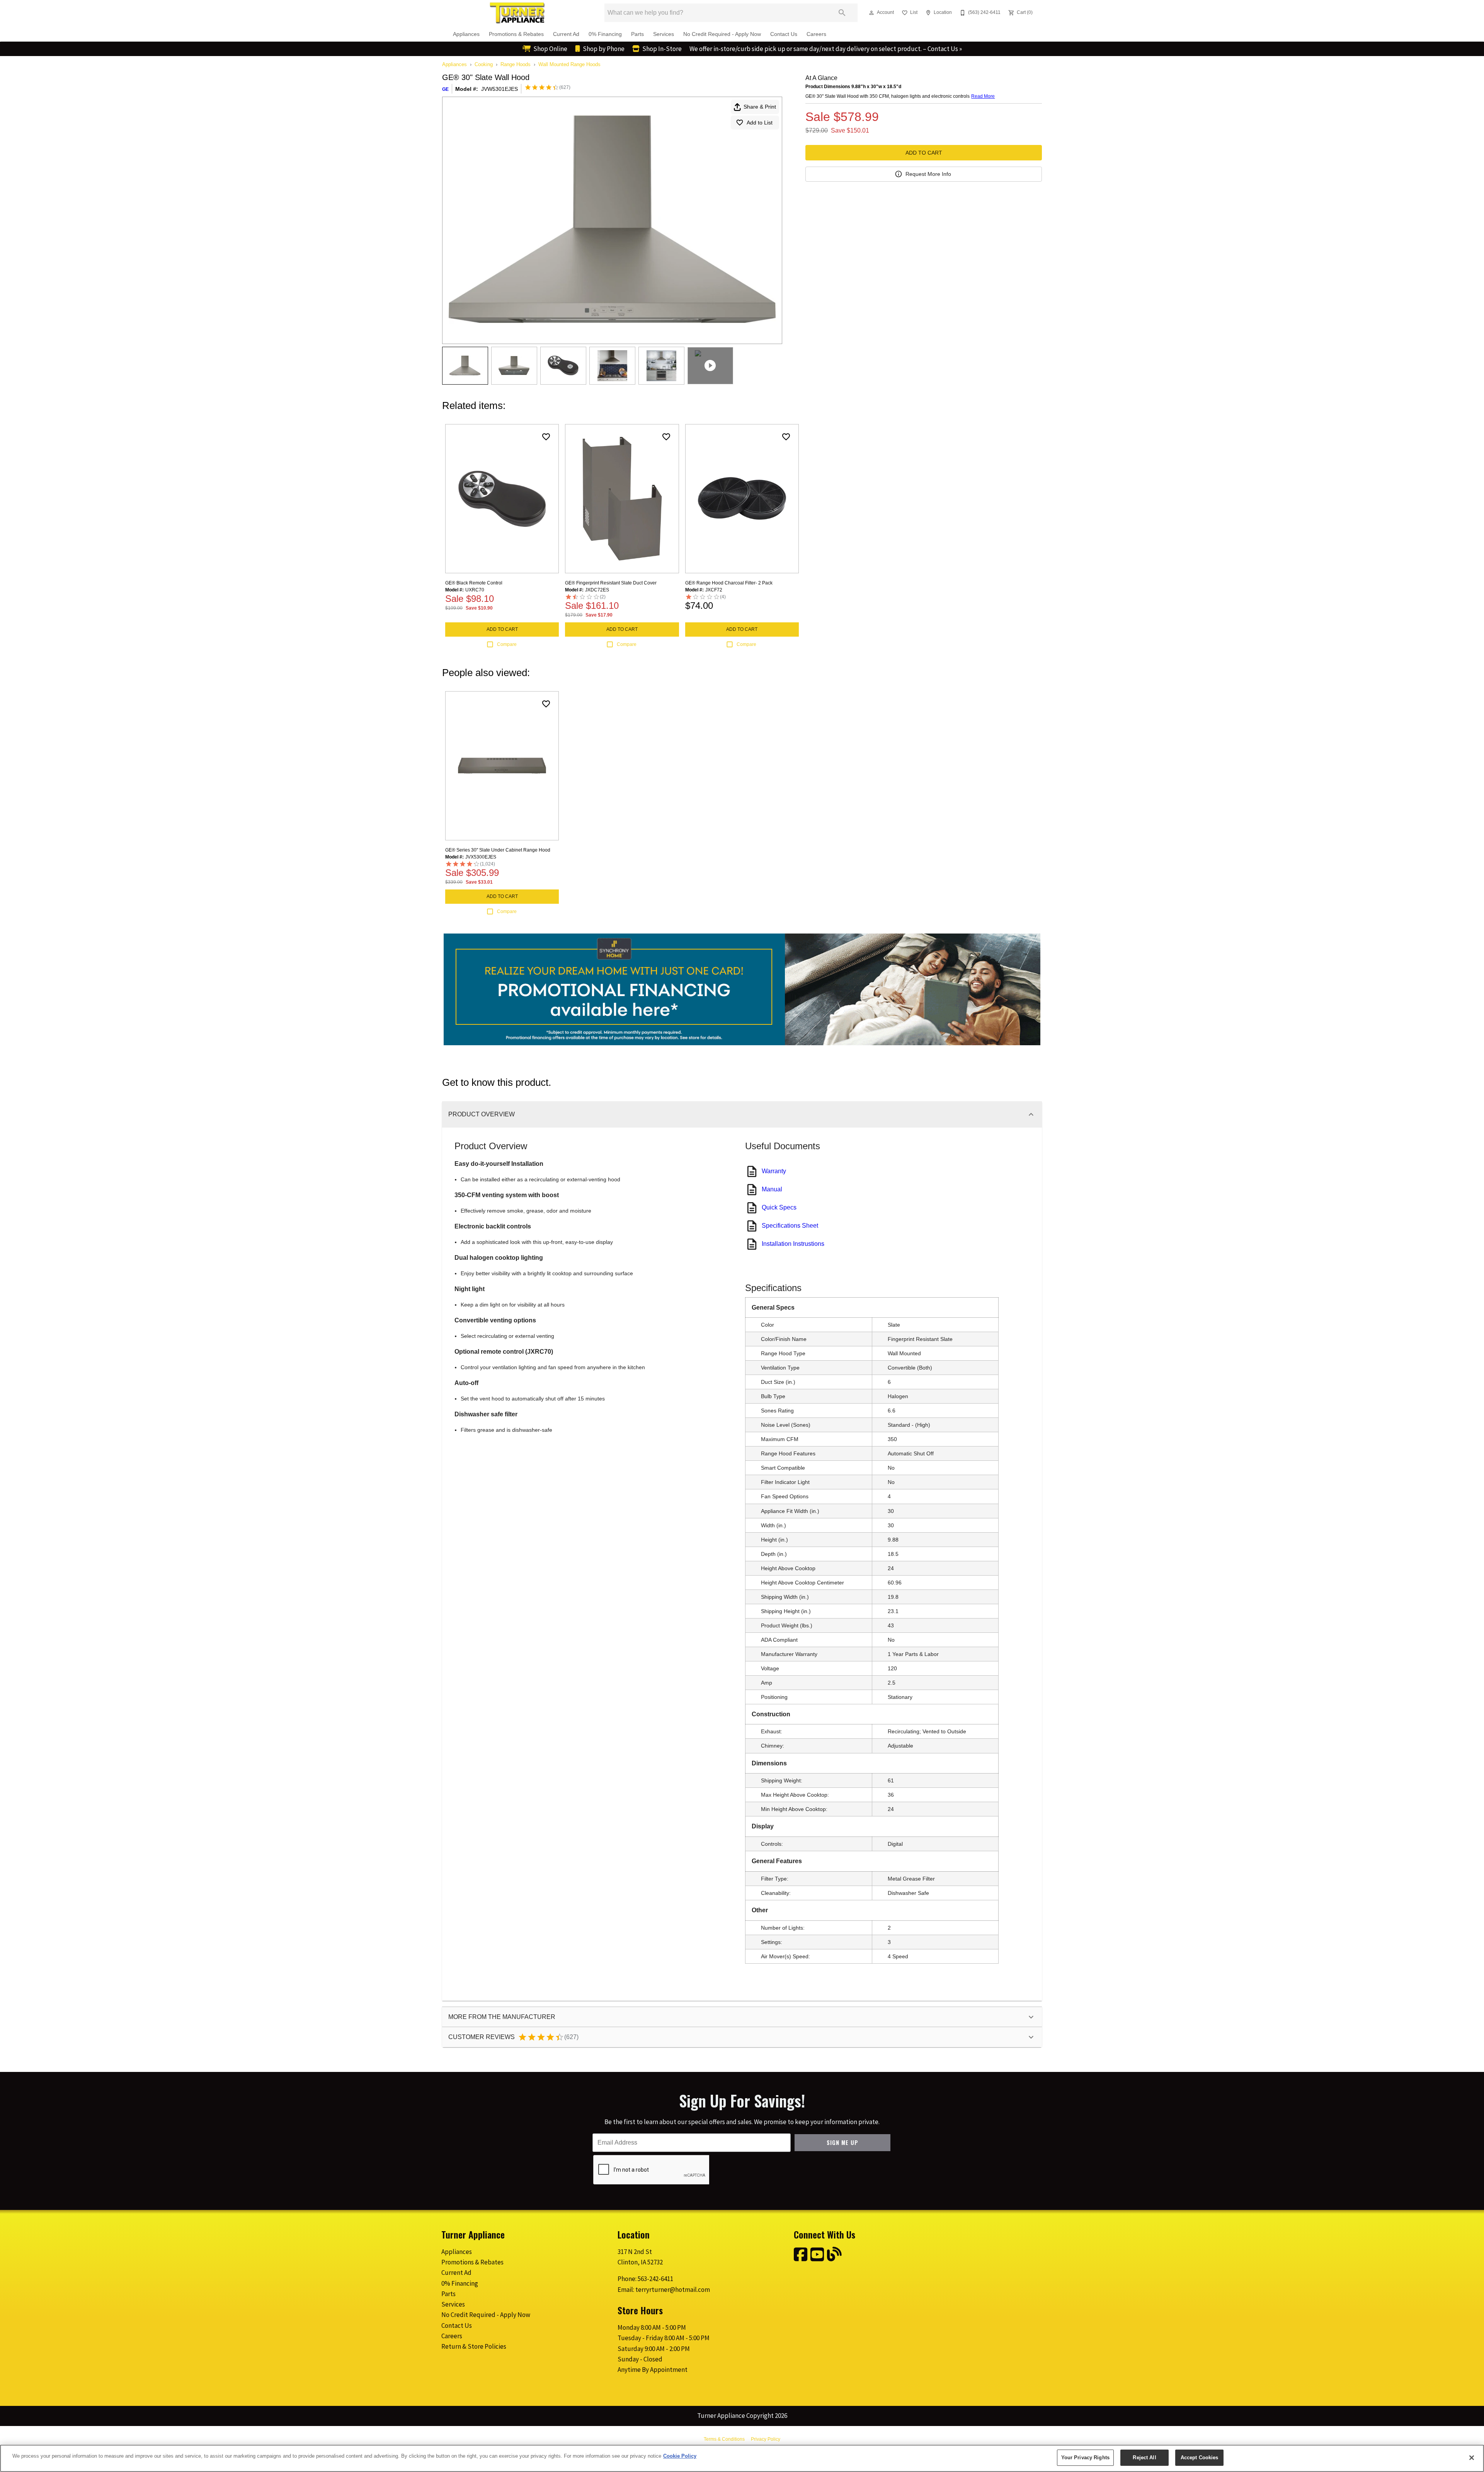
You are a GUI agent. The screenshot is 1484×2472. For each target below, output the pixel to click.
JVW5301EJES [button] (499, 89)
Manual (772, 1189)
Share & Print (760, 107)
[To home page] (517, 13)
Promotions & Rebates (516, 34)
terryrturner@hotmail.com (673, 2290)
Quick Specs (779, 1207)
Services (664, 34)
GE (445, 89)
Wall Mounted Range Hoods (569, 64)
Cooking (484, 64)
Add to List (760, 123)
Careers (816, 34)
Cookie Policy (680, 2456)
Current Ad (566, 34)
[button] (871, 13)
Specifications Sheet (790, 1226)
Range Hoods (516, 64)
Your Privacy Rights (1085, 2458)
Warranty (774, 1171)
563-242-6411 (655, 2279)
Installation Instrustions (793, 1244)
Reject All (1144, 2458)
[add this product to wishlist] (546, 437)
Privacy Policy (766, 2439)
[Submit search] (842, 13)
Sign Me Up (842, 2142)
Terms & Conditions (724, 2439)
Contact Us (784, 34)
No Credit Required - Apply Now (722, 34)
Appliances (466, 34)
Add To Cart (924, 153)
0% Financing (605, 34)
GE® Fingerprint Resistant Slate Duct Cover (611, 583)
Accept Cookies (1200, 2458)
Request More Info (928, 174)
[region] (742, 2458)
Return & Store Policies (474, 2346)
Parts (637, 34)
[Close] (1472, 2458)
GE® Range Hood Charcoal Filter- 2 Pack (729, 583)
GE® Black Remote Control (474, 583)
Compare (507, 644)
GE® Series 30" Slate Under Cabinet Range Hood (498, 850)
